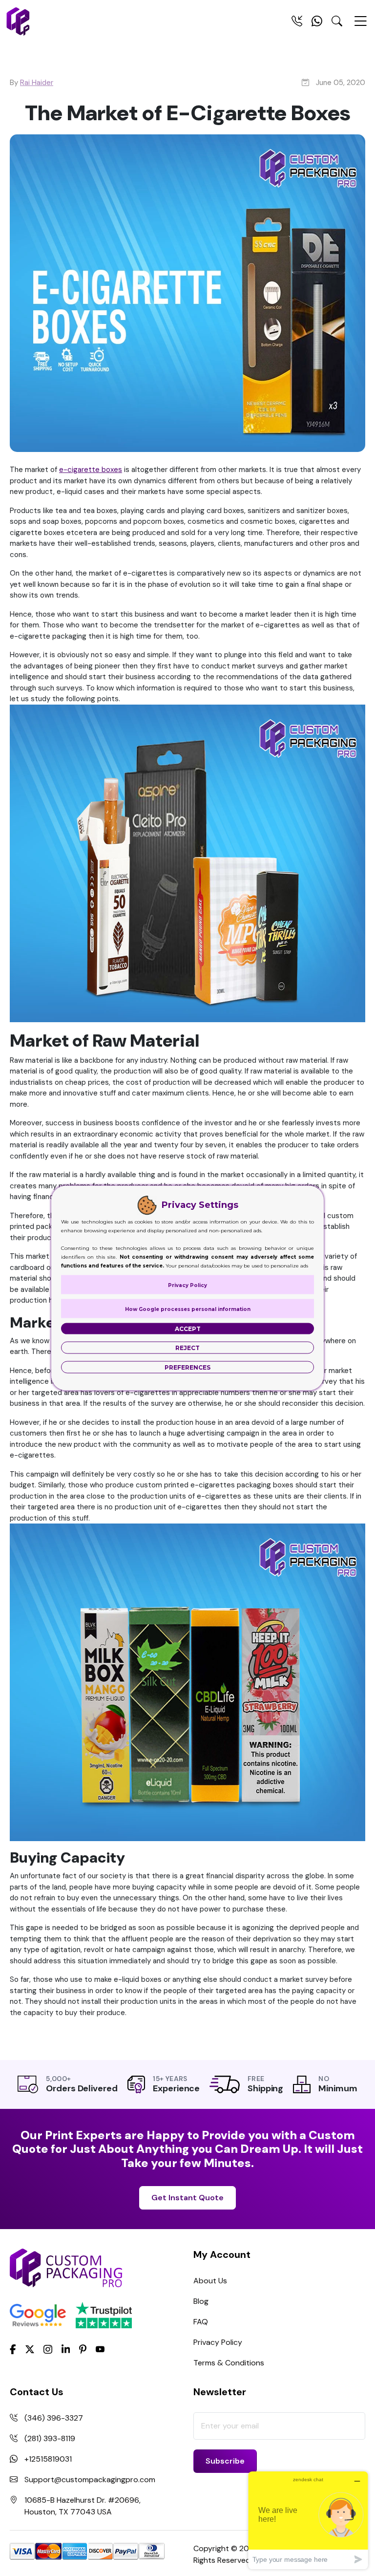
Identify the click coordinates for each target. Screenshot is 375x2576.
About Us (210, 2281)
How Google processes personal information (188, 1309)
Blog (201, 2301)
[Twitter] (30, 2350)
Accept (188, 1329)
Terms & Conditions (229, 2363)
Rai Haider (37, 83)
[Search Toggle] (337, 23)
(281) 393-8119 (50, 2438)
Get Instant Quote (187, 2198)
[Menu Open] (360, 25)
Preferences (187, 1367)
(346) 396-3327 (54, 2418)
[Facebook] (13, 2348)
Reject (187, 1348)
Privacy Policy (218, 2342)
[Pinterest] (83, 2348)
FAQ (201, 2322)
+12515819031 (48, 2459)
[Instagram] (48, 2350)
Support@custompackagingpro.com (90, 2479)
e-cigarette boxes (91, 470)
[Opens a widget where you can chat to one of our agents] (308, 2520)
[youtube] (100, 2350)
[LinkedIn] (66, 2348)
